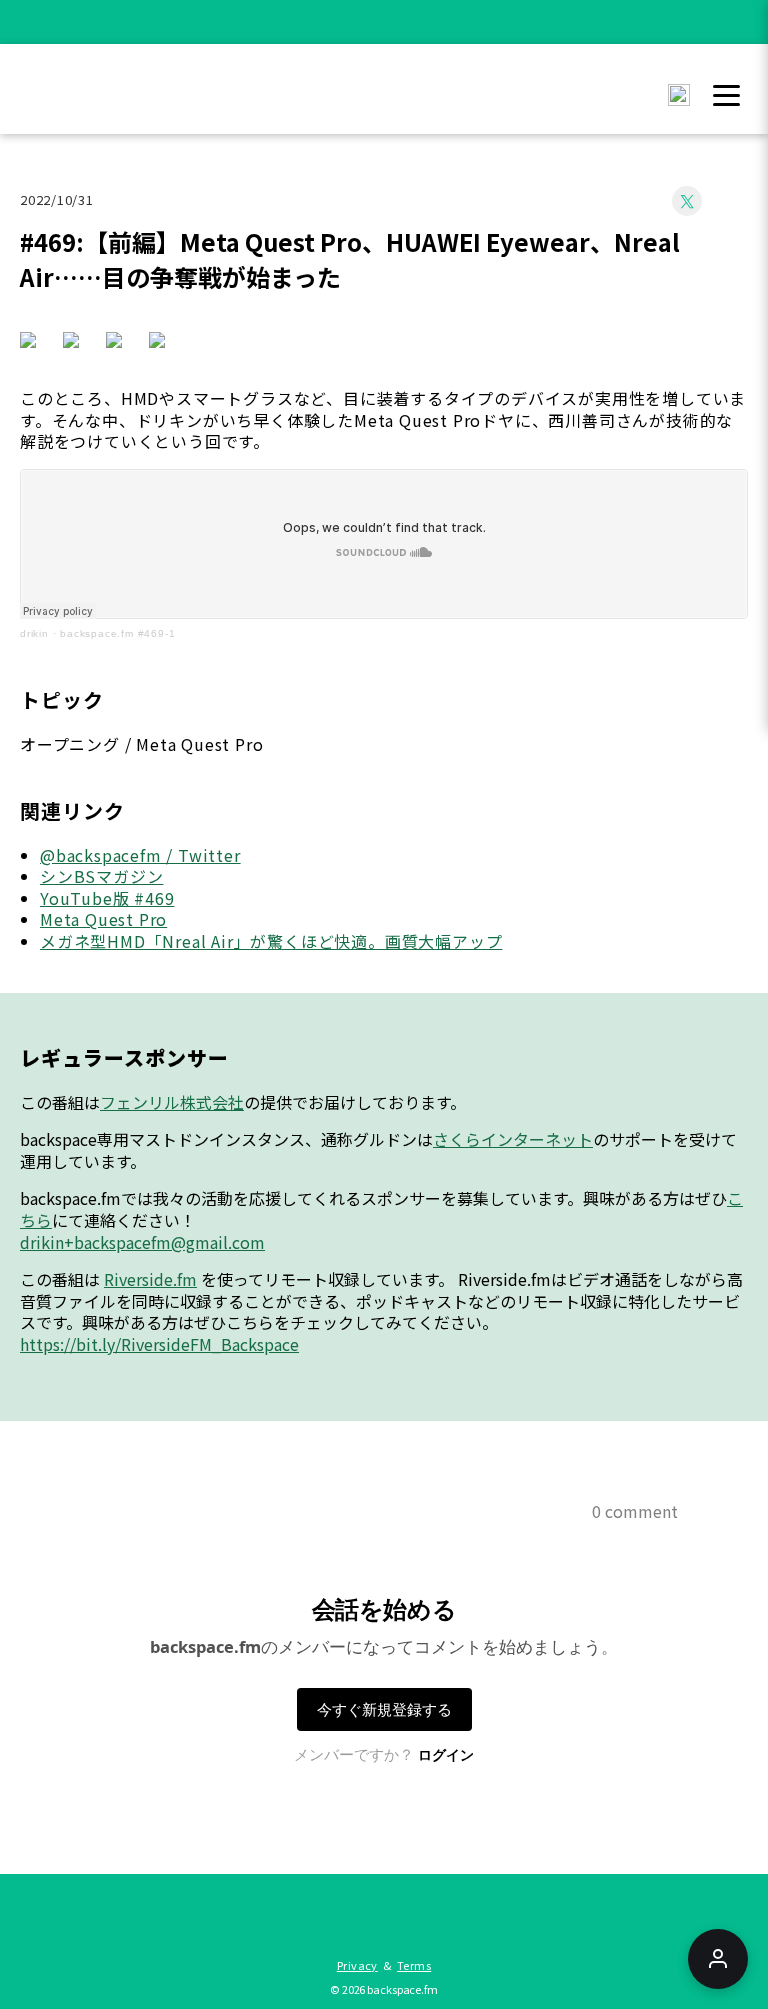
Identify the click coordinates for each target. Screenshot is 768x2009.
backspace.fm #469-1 (117, 633)
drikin (34, 633)
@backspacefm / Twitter (140, 855)
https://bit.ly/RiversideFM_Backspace (159, 1344)
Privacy (357, 1965)
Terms (414, 1965)
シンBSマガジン (101, 876)
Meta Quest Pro (103, 919)
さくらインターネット (513, 1139)
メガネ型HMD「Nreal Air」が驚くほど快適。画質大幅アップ (271, 941)
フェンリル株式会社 (172, 1102)
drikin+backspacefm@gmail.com (142, 1242)
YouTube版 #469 (107, 898)
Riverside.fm (150, 1279)
